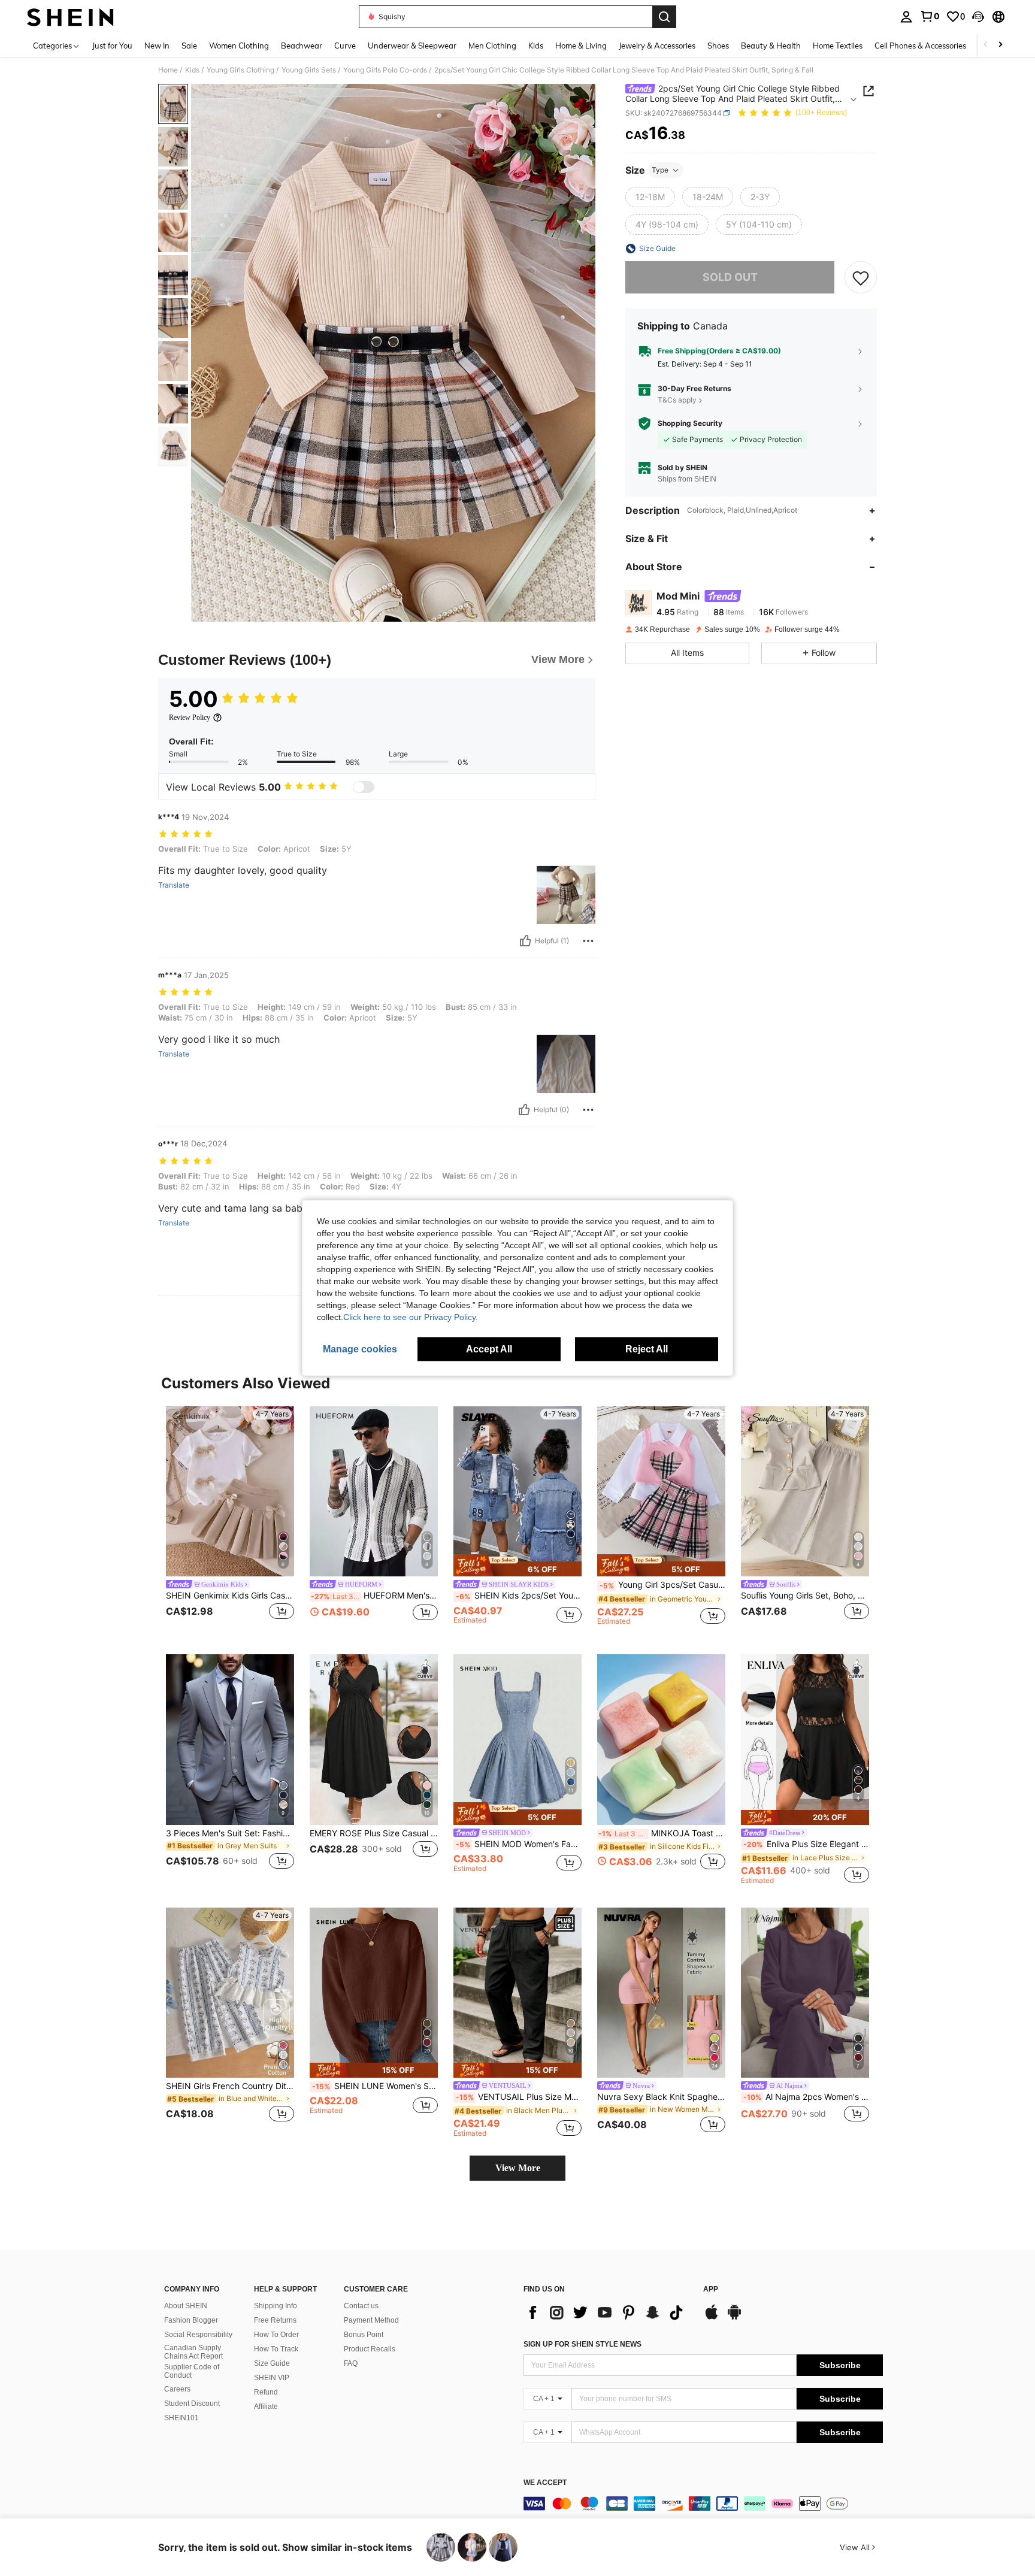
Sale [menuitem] (189, 46)
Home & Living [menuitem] (581, 46)
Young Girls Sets (309, 70)
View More (518, 2168)
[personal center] (906, 17)
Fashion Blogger (191, 2320)
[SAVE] (861, 277)
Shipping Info (276, 2306)
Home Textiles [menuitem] (838, 46)
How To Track (276, 2349)
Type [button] (660, 170)
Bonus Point (364, 2335)
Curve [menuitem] (345, 46)
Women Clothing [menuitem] (239, 46)
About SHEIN (186, 2306)
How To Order (276, 2335)
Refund (266, 2392)
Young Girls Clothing (240, 70)
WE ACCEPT (545, 2483)
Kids (192, 70)
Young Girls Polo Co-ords (385, 70)
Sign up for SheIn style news (582, 2344)
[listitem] (230, 1521)
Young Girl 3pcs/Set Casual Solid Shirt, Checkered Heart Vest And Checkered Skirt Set (662, 1585)
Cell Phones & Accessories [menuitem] (920, 46)
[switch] (364, 787)
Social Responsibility (198, 2335)
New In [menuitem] (157, 46)
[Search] (664, 17)
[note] (517, 1566)
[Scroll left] (986, 45)
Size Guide (272, 2363)
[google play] (734, 2318)
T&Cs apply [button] (677, 400)
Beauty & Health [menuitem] (771, 46)
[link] (930, 16)
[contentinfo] (703, 2504)
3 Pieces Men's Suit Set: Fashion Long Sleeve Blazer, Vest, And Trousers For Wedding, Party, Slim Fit (230, 1833)
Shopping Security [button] (690, 423)
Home (168, 70)
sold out (730, 277)
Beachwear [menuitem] (302, 46)
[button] (978, 17)
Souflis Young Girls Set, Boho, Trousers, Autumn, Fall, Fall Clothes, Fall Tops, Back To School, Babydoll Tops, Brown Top (805, 1596)
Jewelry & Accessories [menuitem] (657, 46)
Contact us (361, 2306)
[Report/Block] (588, 941)
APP (711, 2289)
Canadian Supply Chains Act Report (193, 2352)
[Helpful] (525, 941)
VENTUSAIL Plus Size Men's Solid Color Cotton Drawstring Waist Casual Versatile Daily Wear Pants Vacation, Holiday (519, 2097)
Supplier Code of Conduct (192, 2371)
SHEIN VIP (272, 2378)
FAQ (351, 2363)
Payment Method (371, 2320)
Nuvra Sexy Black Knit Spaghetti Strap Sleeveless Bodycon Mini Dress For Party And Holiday (661, 2097)
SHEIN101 (181, 2418)
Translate (174, 885)
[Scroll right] (1000, 45)
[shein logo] (70, 17)
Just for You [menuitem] (112, 46)
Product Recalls (370, 2349)
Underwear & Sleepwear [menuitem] (412, 46)
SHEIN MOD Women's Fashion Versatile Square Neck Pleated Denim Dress (519, 1844)
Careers (177, 2389)
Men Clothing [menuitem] (492, 46)
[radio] (650, 197)
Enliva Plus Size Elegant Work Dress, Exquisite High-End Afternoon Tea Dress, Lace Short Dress (806, 1844)
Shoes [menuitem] (718, 46)
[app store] (712, 2318)
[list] (607, 2312)
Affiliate (266, 2407)
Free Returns (275, 2320)
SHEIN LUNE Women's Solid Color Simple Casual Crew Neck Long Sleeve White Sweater (375, 2086)
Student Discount (192, 2404)
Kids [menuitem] (536, 46)
